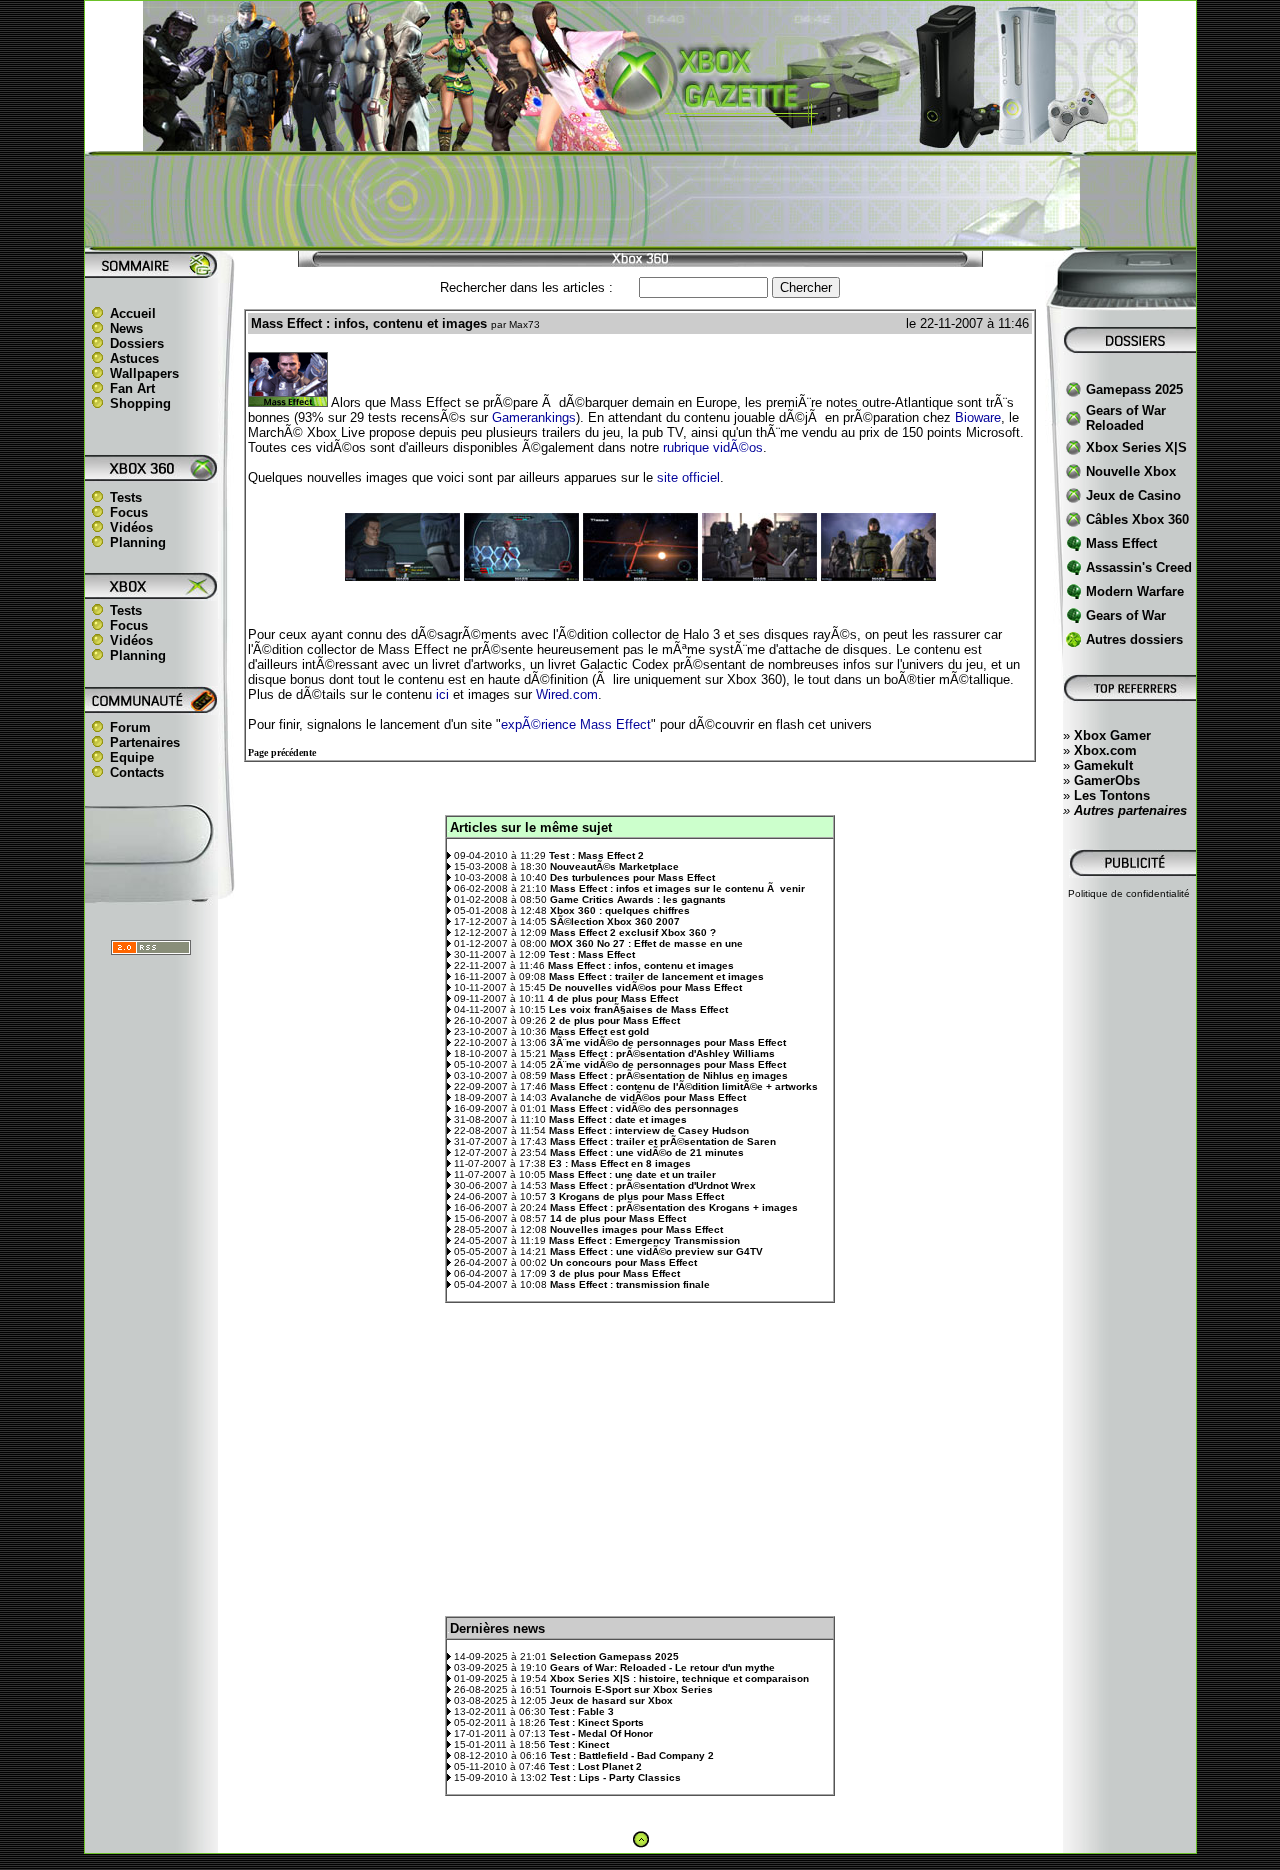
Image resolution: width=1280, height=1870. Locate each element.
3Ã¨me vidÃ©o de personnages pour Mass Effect (668, 1042)
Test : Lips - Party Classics (615, 1777)
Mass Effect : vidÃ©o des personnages (644, 1108)
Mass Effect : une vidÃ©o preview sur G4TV (656, 1251)
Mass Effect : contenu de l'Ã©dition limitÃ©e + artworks (684, 1086)
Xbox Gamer (1112, 735)
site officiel (688, 477)
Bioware (978, 417)
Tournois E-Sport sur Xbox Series (631, 1689)
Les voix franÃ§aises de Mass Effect (638, 1009)
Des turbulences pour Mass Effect (632, 877)
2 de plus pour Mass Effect (615, 1020)
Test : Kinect (579, 1744)
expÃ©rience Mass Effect (576, 724)
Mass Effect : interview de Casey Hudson (649, 1130)
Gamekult (1103, 765)
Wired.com (567, 694)
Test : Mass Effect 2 (596, 855)
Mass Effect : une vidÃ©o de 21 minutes (647, 1152)
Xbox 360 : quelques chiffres (620, 910)
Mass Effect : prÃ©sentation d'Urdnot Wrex (653, 1185)
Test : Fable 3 (581, 1711)
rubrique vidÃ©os (713, 447)
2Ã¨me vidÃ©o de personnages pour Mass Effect (668, 1064)
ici (442, 694)
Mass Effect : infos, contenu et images (641, 965)
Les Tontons (1112, 795)
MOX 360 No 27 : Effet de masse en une (646, 943)
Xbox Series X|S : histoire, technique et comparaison (679, 1678)
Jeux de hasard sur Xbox (611, 1700)
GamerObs (1107, 780)
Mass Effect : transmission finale (630, 1284)
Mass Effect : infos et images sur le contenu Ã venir (677, 888)
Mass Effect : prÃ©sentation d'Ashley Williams (662, 1053)
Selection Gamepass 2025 (614, 1656)
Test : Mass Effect (592, 954)
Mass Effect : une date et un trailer (632, 1174)
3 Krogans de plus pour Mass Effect (637, 1196)
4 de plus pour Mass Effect (613, 998)
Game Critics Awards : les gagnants (638, 899)
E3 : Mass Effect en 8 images (620, 1163)
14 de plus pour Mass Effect (618, 1218)
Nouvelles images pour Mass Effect (636, 1229)
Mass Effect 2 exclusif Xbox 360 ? (633, 932)
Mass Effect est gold (599, 1031)
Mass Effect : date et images (618, 1119)
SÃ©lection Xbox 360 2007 (615, 921)
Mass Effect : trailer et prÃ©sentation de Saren (663, 1141)
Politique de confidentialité (1129, 893)
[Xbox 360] (640, 140)
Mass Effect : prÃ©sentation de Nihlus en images (669, 1075)
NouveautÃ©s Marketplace (614, 866)
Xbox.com (1105, 750)
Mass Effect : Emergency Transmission (644, 1240)
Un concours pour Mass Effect (623, 1262)
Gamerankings (534, 417)
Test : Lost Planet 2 (595, 1766)
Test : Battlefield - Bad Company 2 (632, 1755)
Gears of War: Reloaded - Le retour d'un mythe (662, 1667)
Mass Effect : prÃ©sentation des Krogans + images (674, 1207)
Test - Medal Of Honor (601, 1733)
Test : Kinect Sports (596, 1722)
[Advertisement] (640, 201)
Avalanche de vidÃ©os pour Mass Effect (648, 1097)
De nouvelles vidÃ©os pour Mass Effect (645, 987)
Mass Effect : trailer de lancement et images (656, 976)
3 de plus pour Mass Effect (615, 1273)
